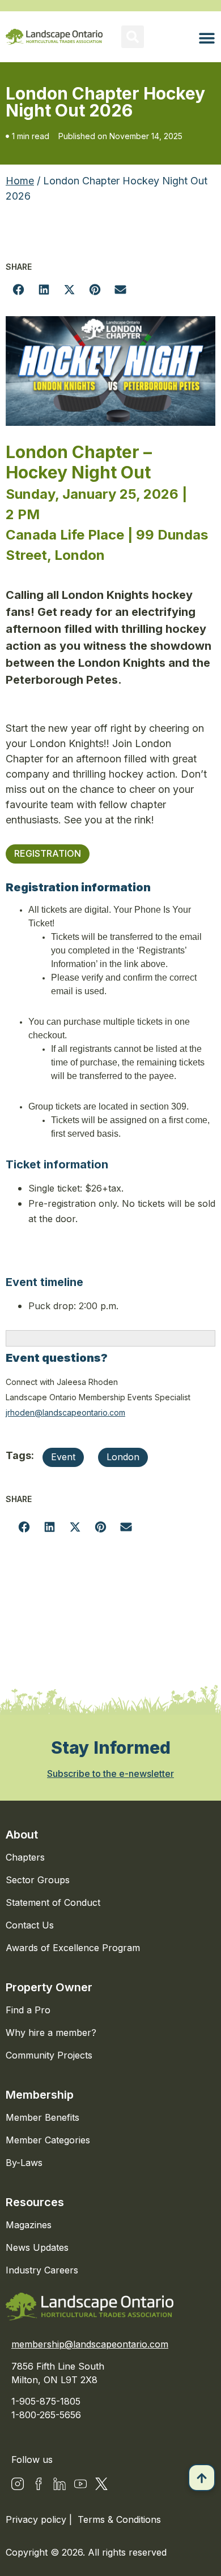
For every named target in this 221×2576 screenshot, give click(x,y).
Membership (40, 2095)
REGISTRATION (48, 853)
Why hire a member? (51, 2033)
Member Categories (48, 2140)
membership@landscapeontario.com (90, 2344)
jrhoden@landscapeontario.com (65, 1412)
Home (20, 181)
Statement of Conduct (53, 1902)
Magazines (29, 2225)
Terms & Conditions (119, 2519)
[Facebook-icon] (39, 2484)
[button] (133, 37)
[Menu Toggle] (207, 38)
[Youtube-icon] (80, 2484)
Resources (35, 2202)
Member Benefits (42, 2117)
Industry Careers (42, 2270)
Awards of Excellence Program (73, 1948)
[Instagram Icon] (18, 2484)
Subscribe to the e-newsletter (110, 1774)
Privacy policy (37, 2519)
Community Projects (49, 2055)
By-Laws (24, 2163)
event (63, 1457)
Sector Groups (38, 1880)
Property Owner (49, 1987)
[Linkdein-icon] (59, 2484)
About (22, 1835)
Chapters (25, 1857)
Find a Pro (28, 2010)
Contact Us (30, 1925)
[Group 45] (101, 2484)
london (123, 1457)
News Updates (37, 2247)
